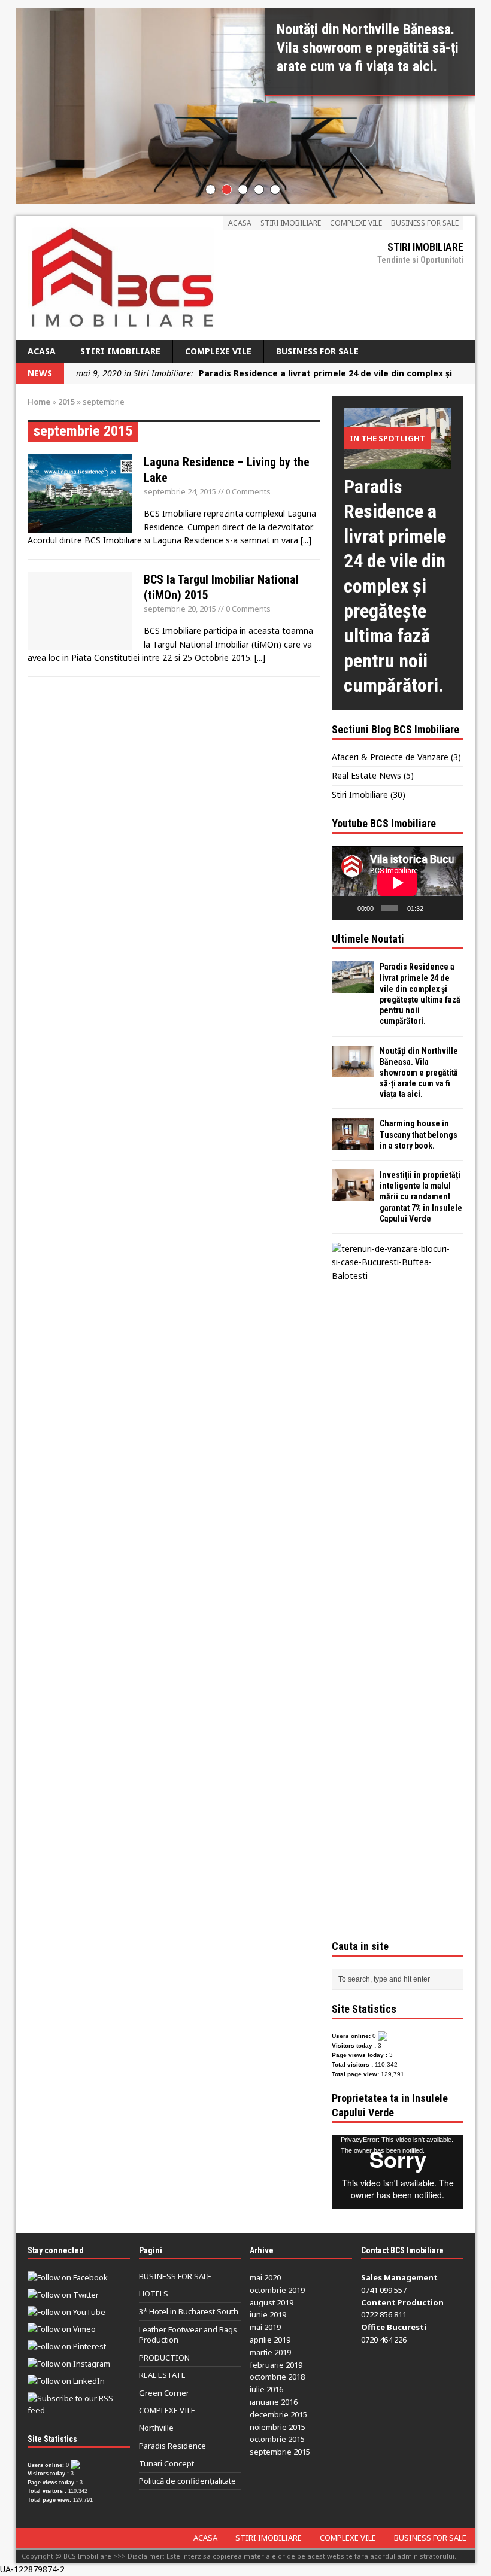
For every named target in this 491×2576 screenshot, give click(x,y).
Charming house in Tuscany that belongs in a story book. (419, 1134)
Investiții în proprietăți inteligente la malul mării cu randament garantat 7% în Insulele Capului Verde (421, 1197)
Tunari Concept (166, 2463)
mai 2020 (265, 2277)
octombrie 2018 (277, 2377)
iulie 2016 (266, 2389)
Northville (156, 2428)
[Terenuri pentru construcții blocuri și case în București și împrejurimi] (395, 1276)
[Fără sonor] (434, 908)
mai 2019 (265, 2327)
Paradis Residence (172, 2446)
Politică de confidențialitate (187, 2481)
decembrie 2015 (278, 2414)
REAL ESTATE (162, 2375)
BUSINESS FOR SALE (425, 223)
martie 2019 (270, 2352)
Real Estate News (366, 775)
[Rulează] (347, 908)
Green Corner (164, 2393)
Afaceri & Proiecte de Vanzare (390, 757)
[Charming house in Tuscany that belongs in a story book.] (353, 1143)
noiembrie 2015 (278, 2427)
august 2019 (272, 2302)
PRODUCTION (164, 2358)
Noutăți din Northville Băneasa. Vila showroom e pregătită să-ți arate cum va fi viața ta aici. (419, 1073)
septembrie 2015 (280, 2452)
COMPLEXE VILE (356, 223)
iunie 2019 (268, 2314)
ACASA (240, 223)
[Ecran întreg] (451, 908)
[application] (398, 883)
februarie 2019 (276, 2365)
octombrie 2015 (277, 2439)
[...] (306, 540)
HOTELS (154, 2294)
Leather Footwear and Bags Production (188, 2334)
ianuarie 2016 (274, 2402)
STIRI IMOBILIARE (291, 223)
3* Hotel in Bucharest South (189, 2311)
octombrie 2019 (277, 2290)
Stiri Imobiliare (360, 795)
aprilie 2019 (270, 2340)
